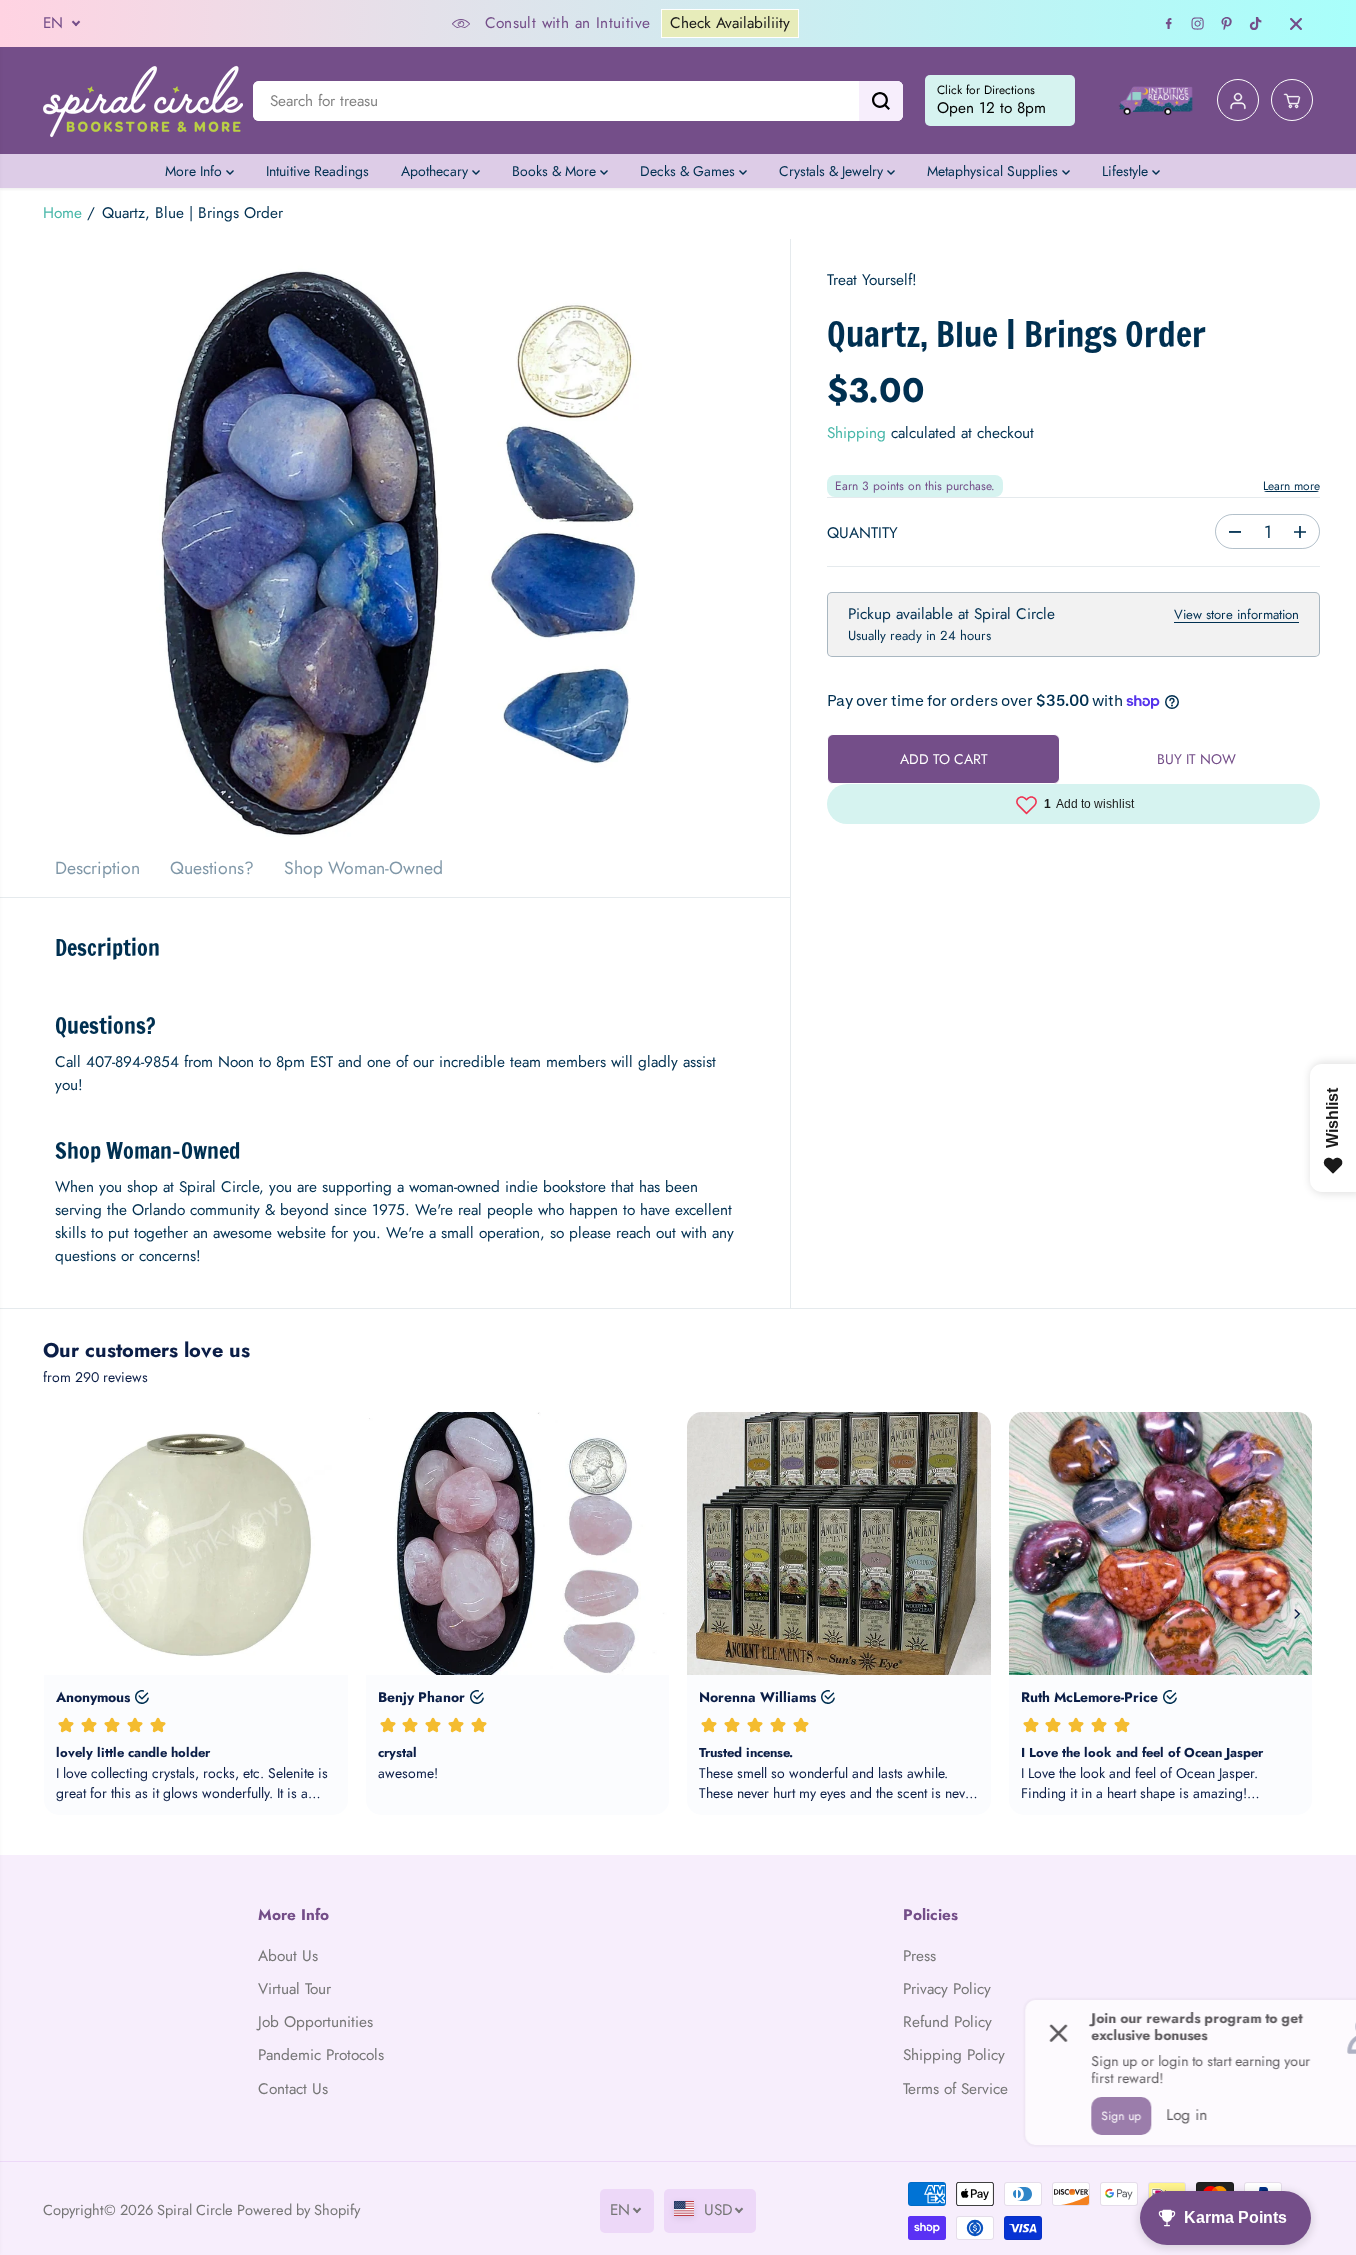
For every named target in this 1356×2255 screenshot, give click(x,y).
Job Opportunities (315, 2022)
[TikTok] (1256, 24)
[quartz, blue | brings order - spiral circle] (395, 539)
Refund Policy (947, 2022)
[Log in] (1238, 101)
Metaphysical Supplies (994, 171)
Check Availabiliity (730, 23)
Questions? (212, 868)
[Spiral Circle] (143, 100)
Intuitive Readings (317, 171)
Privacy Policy (947, 1989)
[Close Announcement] (1296, 24)
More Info (195, 171)
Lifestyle (1127, 171)
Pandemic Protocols (321, 2055)
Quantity (862, 533)
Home (62, 213)
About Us (288, 1956)
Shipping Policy (954, 2055)
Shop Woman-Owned (363, 868)
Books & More (556, 171)
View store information (1236, 614)
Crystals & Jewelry (833, 171)
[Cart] (1292, 101)
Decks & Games (689, 171)
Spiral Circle (195, 2209)
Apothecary (436, 171)
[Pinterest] (1227, 24)
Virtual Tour (294, 1989)
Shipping (856, 433)
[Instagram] (1198, 24)
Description (97, 868)
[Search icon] (881, 101)
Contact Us (293, 2089)
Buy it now (1196, 759)
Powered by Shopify (298, 2209)
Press (919, 1956)
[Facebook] (1169, 24)
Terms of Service (955, 2089)
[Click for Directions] (1000, 101)
